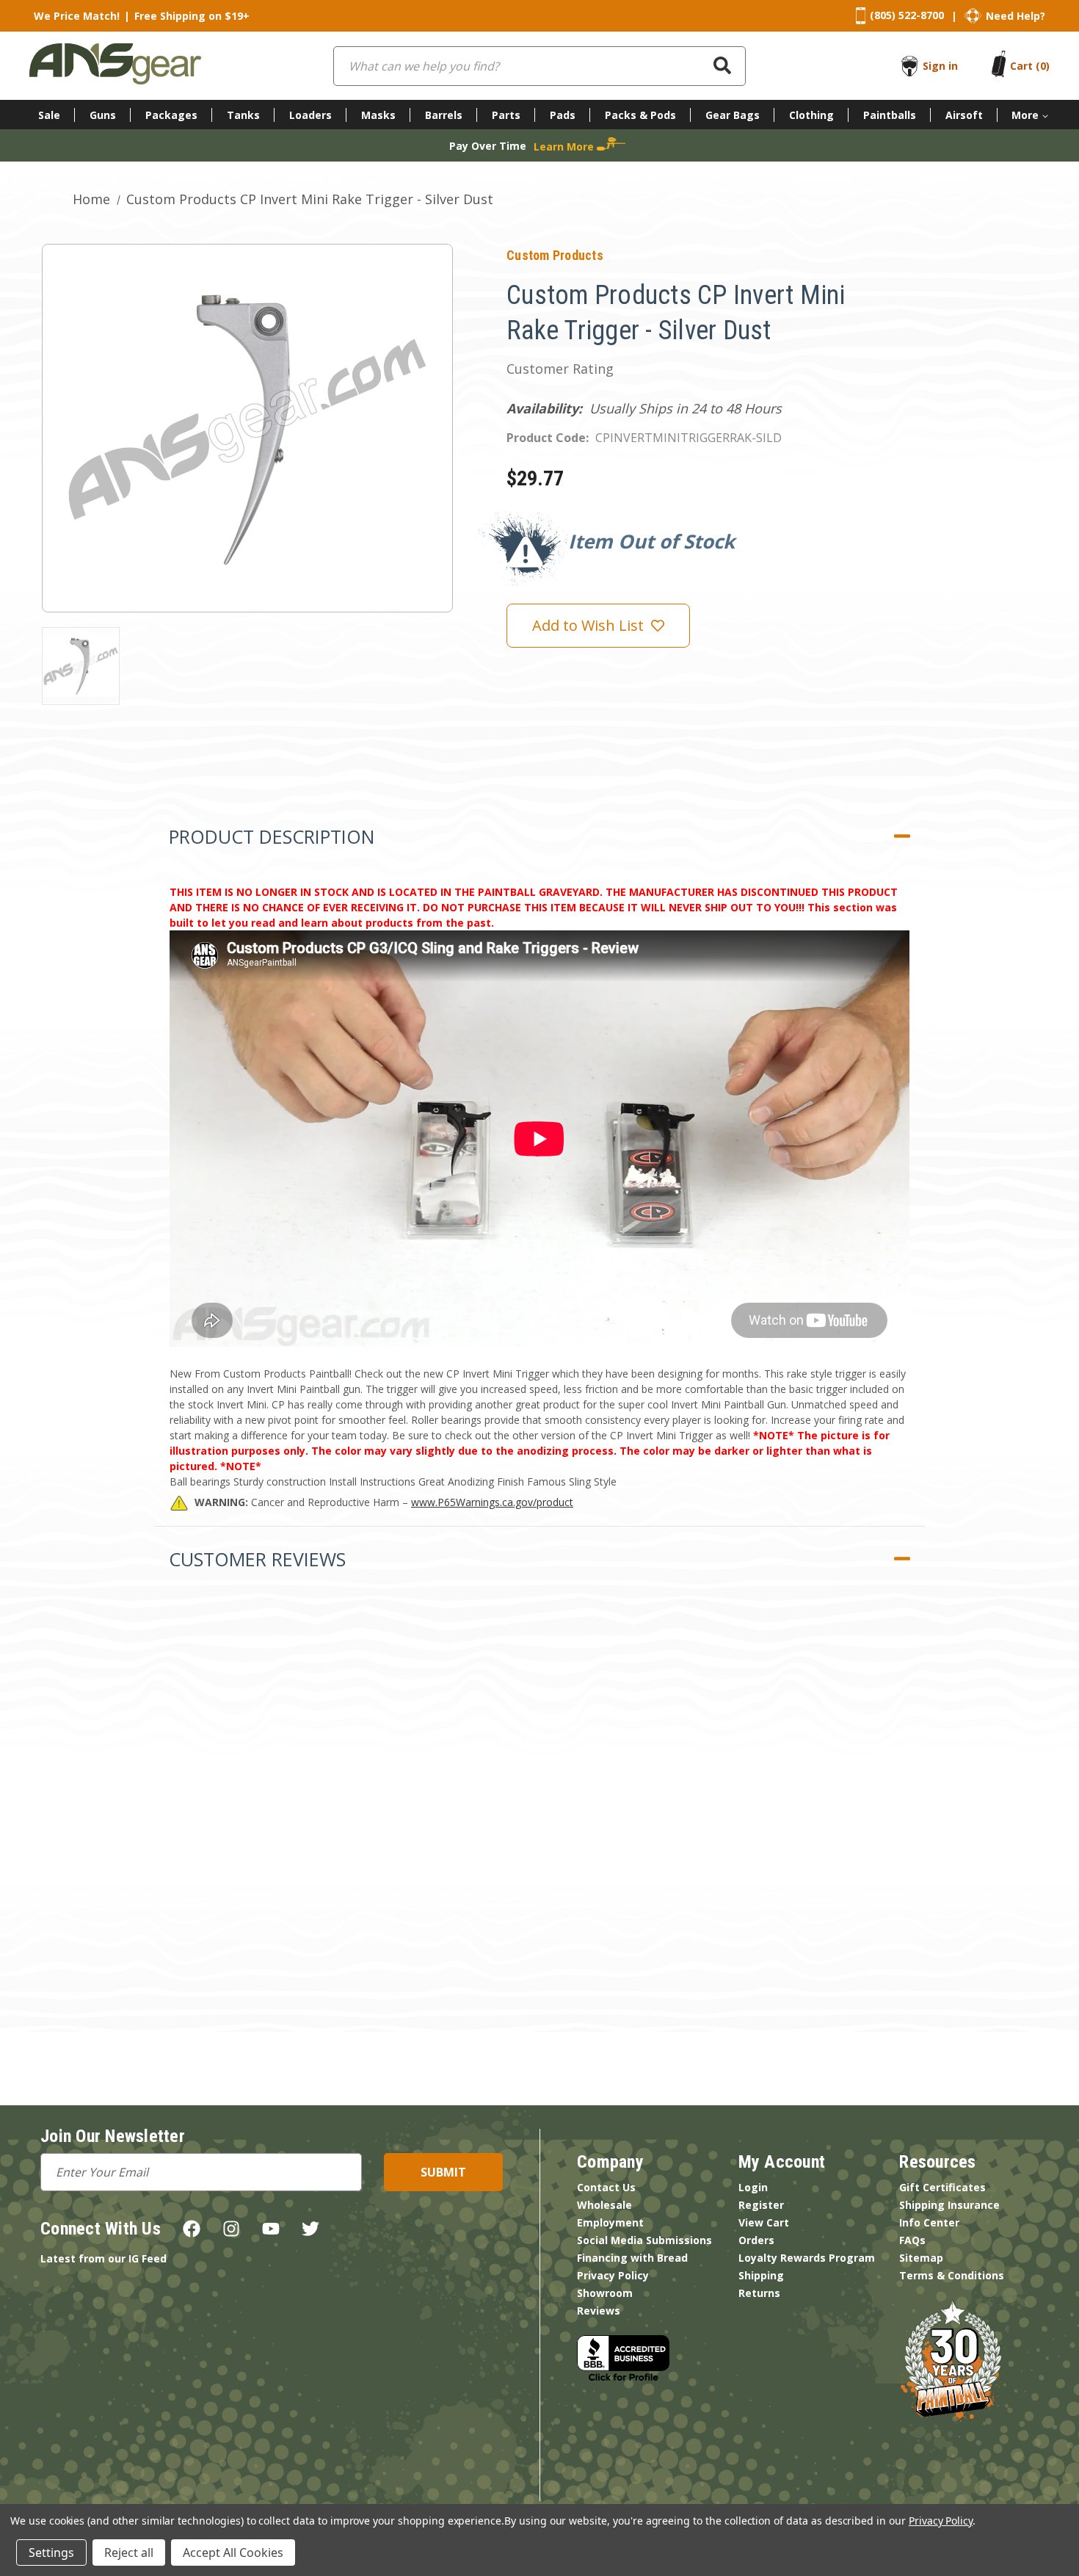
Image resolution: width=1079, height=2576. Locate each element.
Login (753, 2187)
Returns (759, 2293)
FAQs (912, 2240)
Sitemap (921, 2258)
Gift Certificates (942, 2187)
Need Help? (1016, 16)
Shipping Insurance (949, 2205)
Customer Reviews (257, 1559)
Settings (51, 2553)
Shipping (761, 2275)
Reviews (599, 2311)
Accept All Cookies (233, 2553)
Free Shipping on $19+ (192, 16)
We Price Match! (77, 16)
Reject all (129, 2553)
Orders (756, 2240)
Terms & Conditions (952, 2275)
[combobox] (539, 66)
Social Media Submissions (644, 2240)
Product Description (272, 836)
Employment (610, 2222)
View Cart (764, 2222)
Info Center (929, 2222)
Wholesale (604, 2205)
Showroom (605, 2293)
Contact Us (606, 2187)
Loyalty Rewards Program (807, 2258)
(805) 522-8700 (907, 15)
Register (761, 2205)
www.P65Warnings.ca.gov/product (492, 1502)
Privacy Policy (613, 2275)
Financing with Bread (632, 2258)
